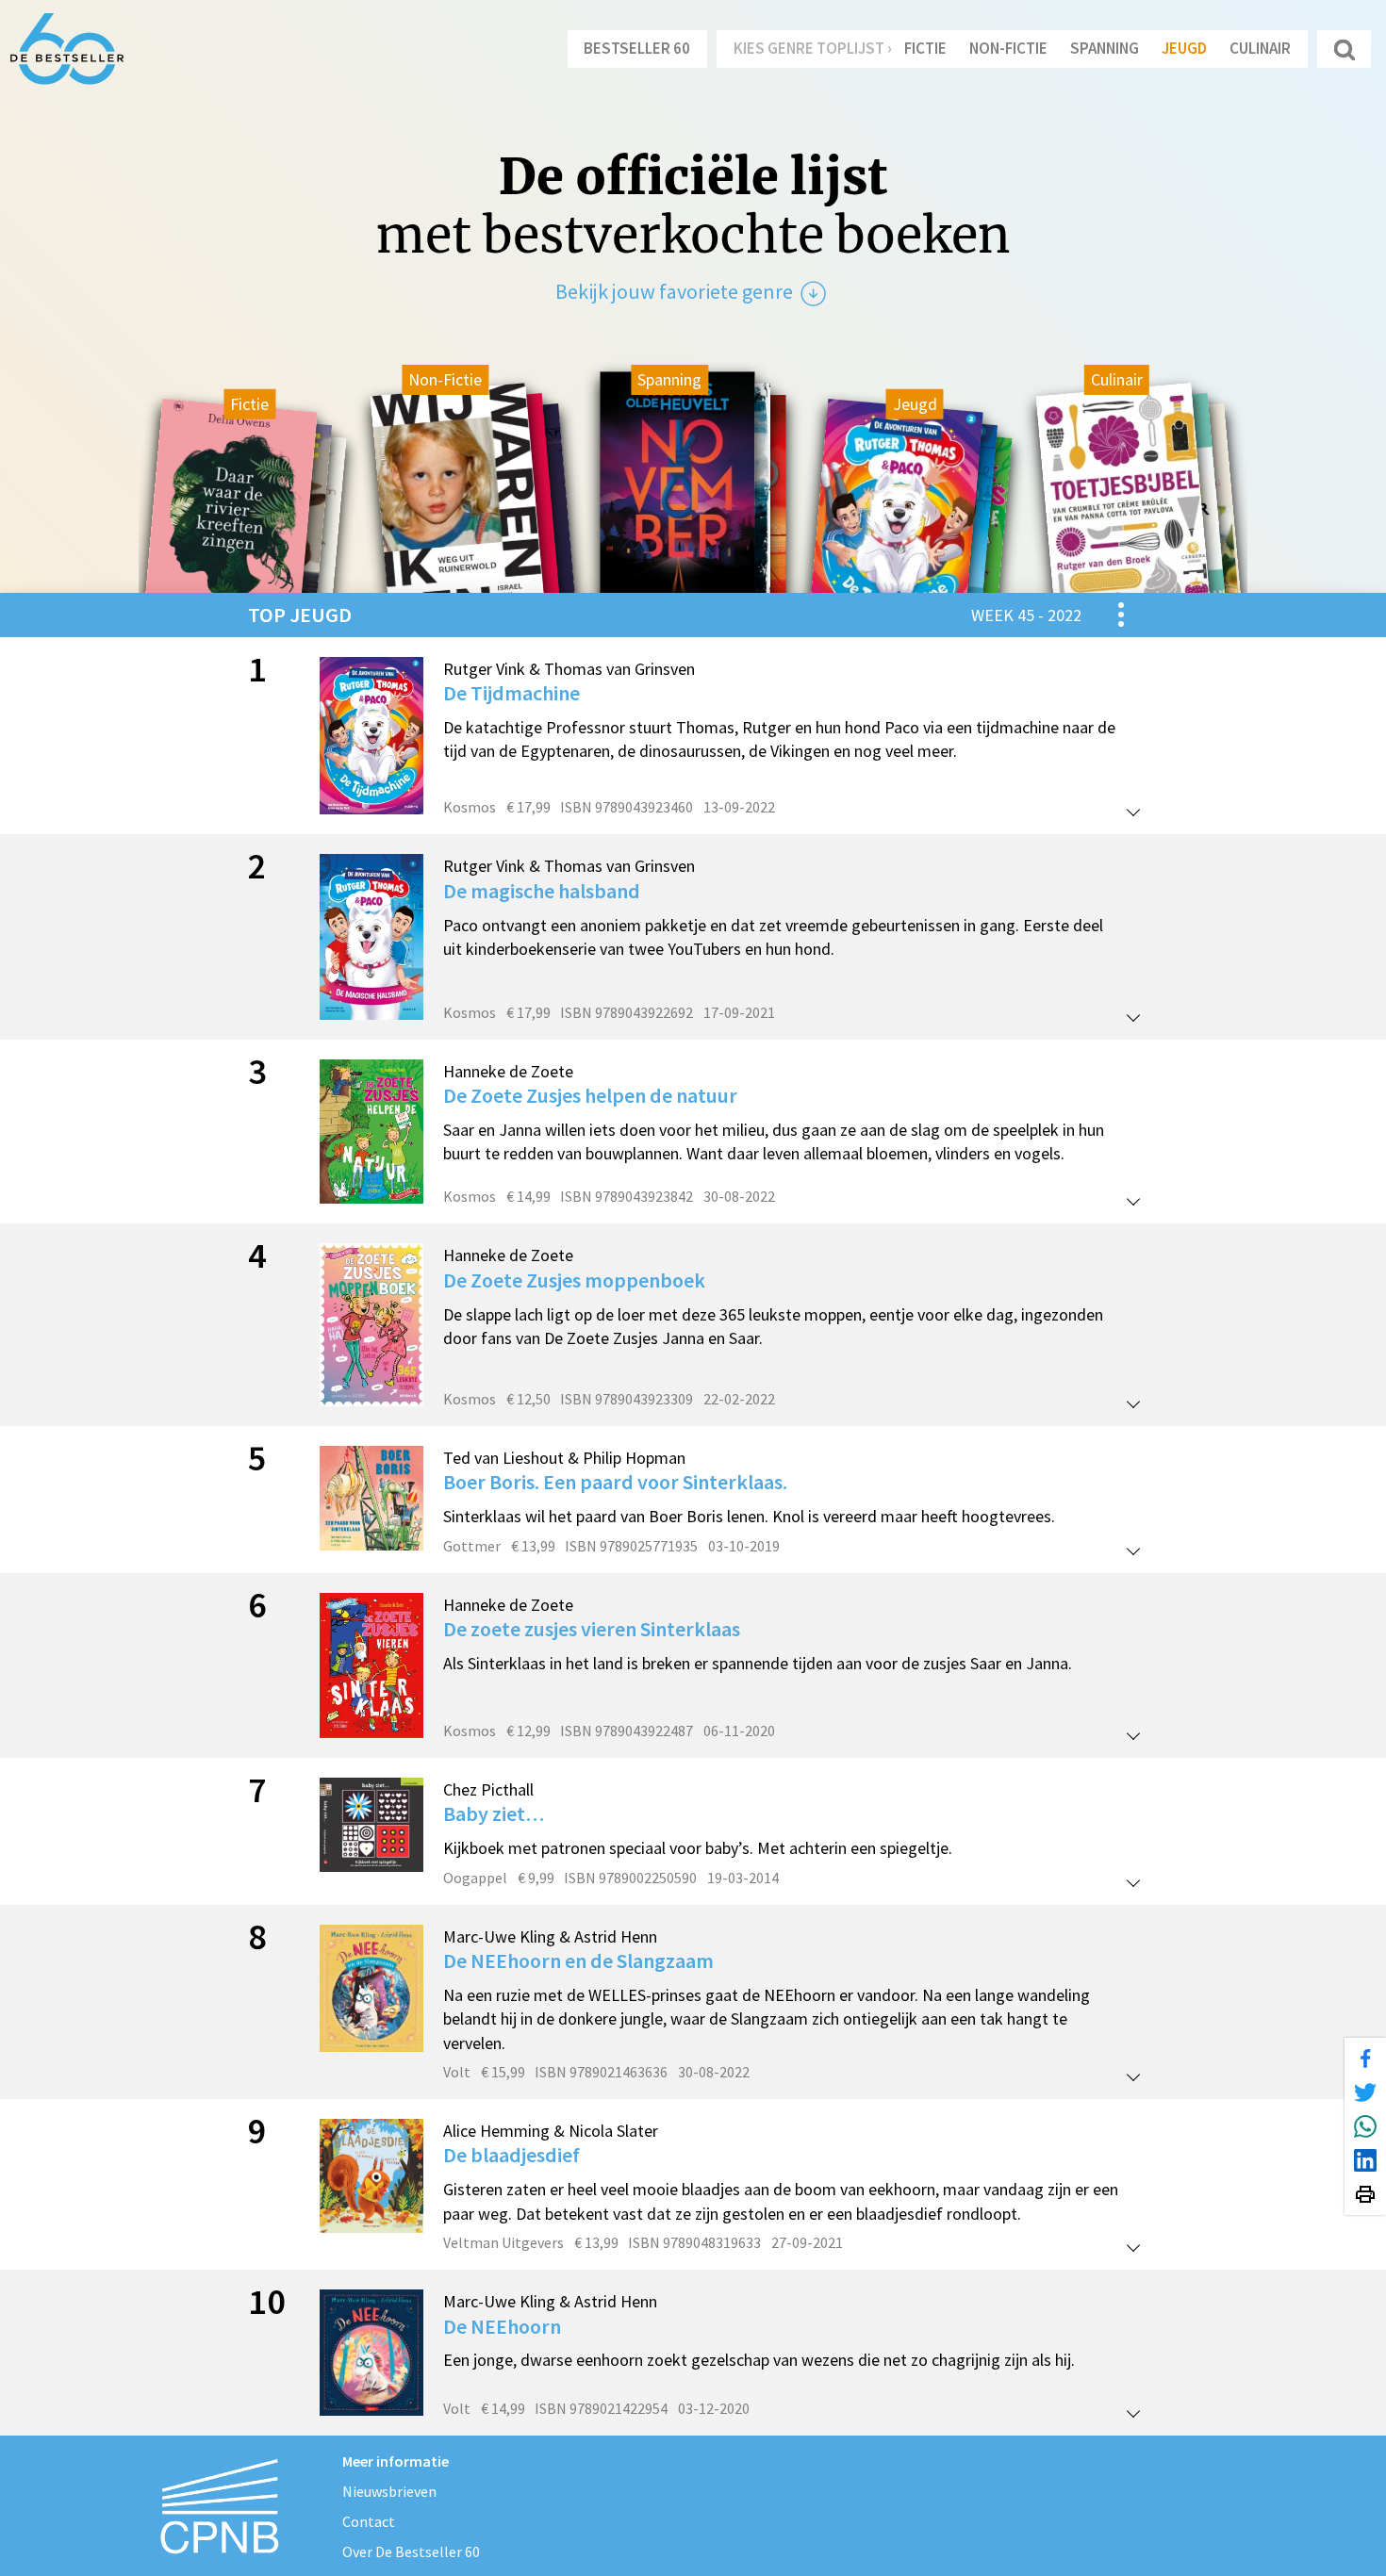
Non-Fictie (1008, 48)
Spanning (1105, 48)
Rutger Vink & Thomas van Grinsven (569, 669)
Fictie (925, 48)
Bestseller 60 (637, 48)
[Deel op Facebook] (1365, 2059)
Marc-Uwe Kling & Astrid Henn (550, 1936)
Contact (369, 2521)
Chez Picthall (488, 1789)
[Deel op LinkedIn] (1365, 2160)
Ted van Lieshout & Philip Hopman (564, 1458)
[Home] (67, 49)
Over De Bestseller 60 (411, 2551)
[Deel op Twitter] (1365, 2092)
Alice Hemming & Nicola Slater (551, 2131)
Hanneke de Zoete (508, 1071)
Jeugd (1184, 48)
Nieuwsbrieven (389, 2491)
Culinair (1260, 48)
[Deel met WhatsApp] (1365, 2126)
